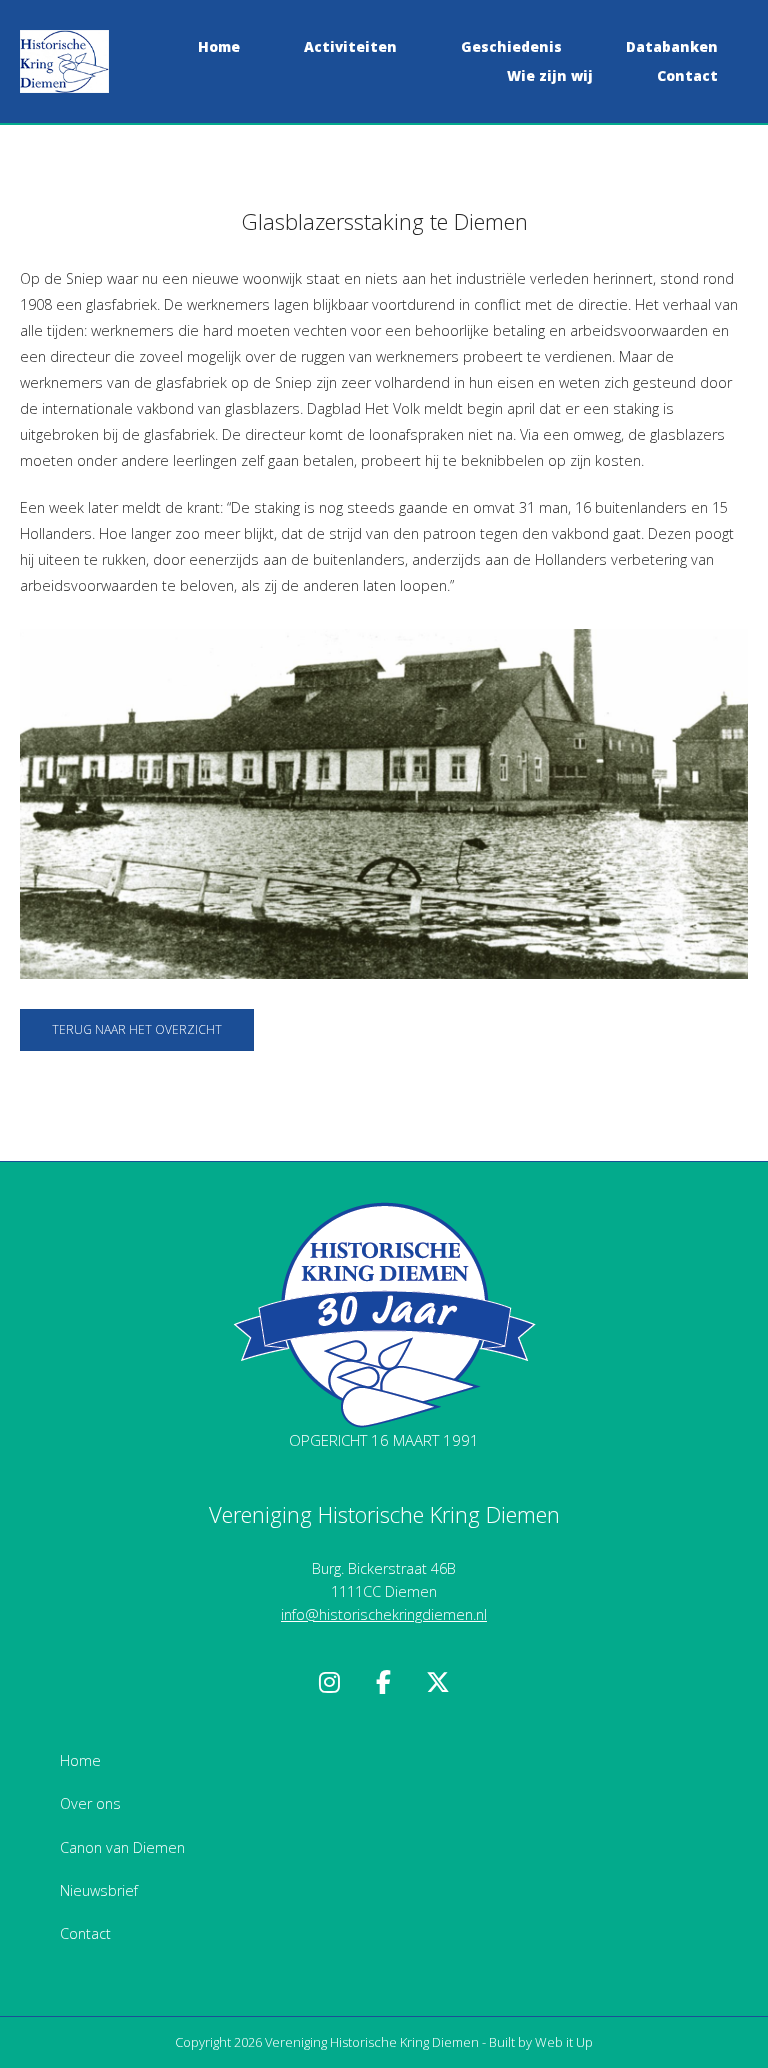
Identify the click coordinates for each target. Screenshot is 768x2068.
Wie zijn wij (550, 75)
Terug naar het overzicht (137, 1029)
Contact (687, 75)
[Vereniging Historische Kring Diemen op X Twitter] (438, 1682)
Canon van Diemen (122, 1847)
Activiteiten (350, 46)
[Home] (64, 59)
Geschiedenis (511, 46)
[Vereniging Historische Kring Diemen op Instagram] (330, 1682)
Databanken (672, 46)
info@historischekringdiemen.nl (384, 1614)
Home (219, 46)
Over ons (90, 1803)
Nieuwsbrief (99, 1890)
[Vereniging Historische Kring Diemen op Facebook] (384, 1682)
